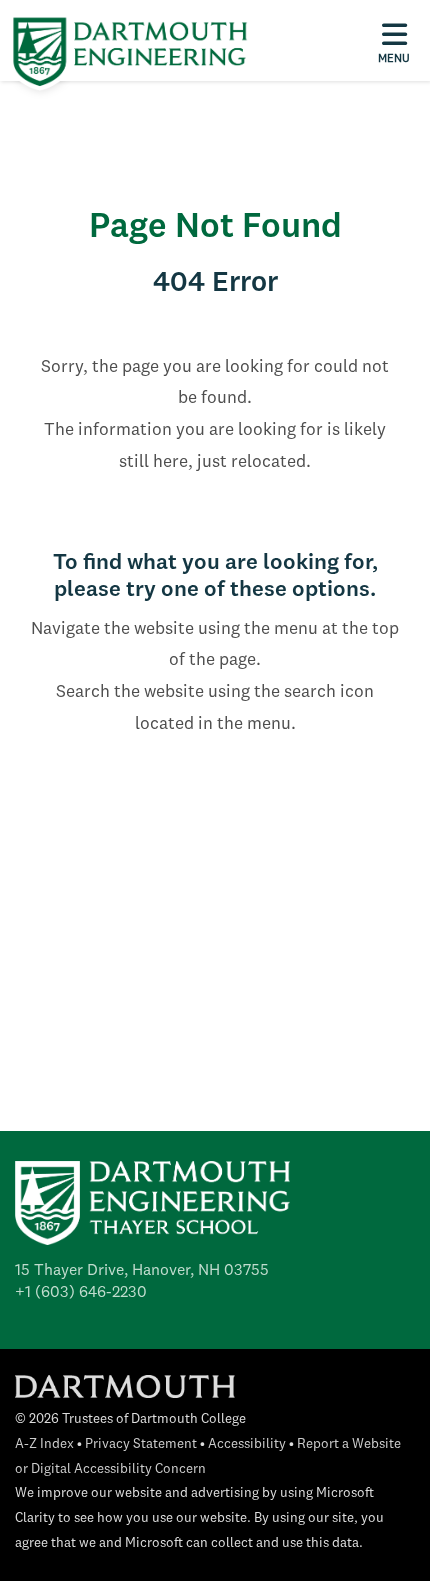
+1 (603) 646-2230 (81, 1293)
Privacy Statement (141, 1444)
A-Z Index (44, 1444)
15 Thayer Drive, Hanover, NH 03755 (142, 1271)
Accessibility (247, 1444)
